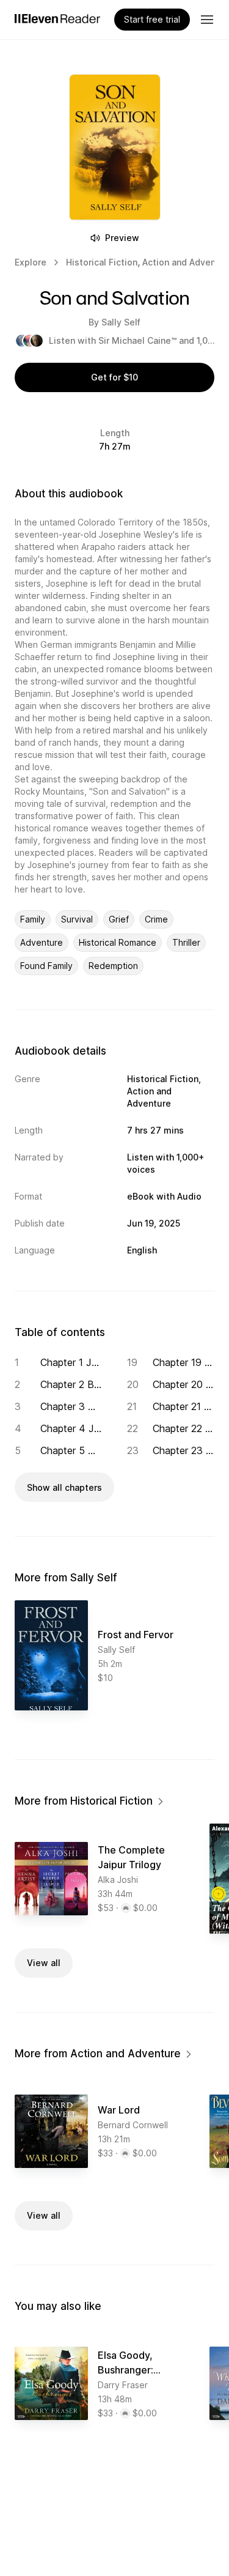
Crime (156, 919)
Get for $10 (114, 377)
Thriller (186, 942)
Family (33, 919)
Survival (77, 919)
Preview (122, 238)
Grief (119, 919)
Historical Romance (118, 942)
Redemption (113, 966)
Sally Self (121, 322)
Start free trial (152, 19)
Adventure (42, 942)
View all (44, 1963)
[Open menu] (207, 20)
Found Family (46, 966)
